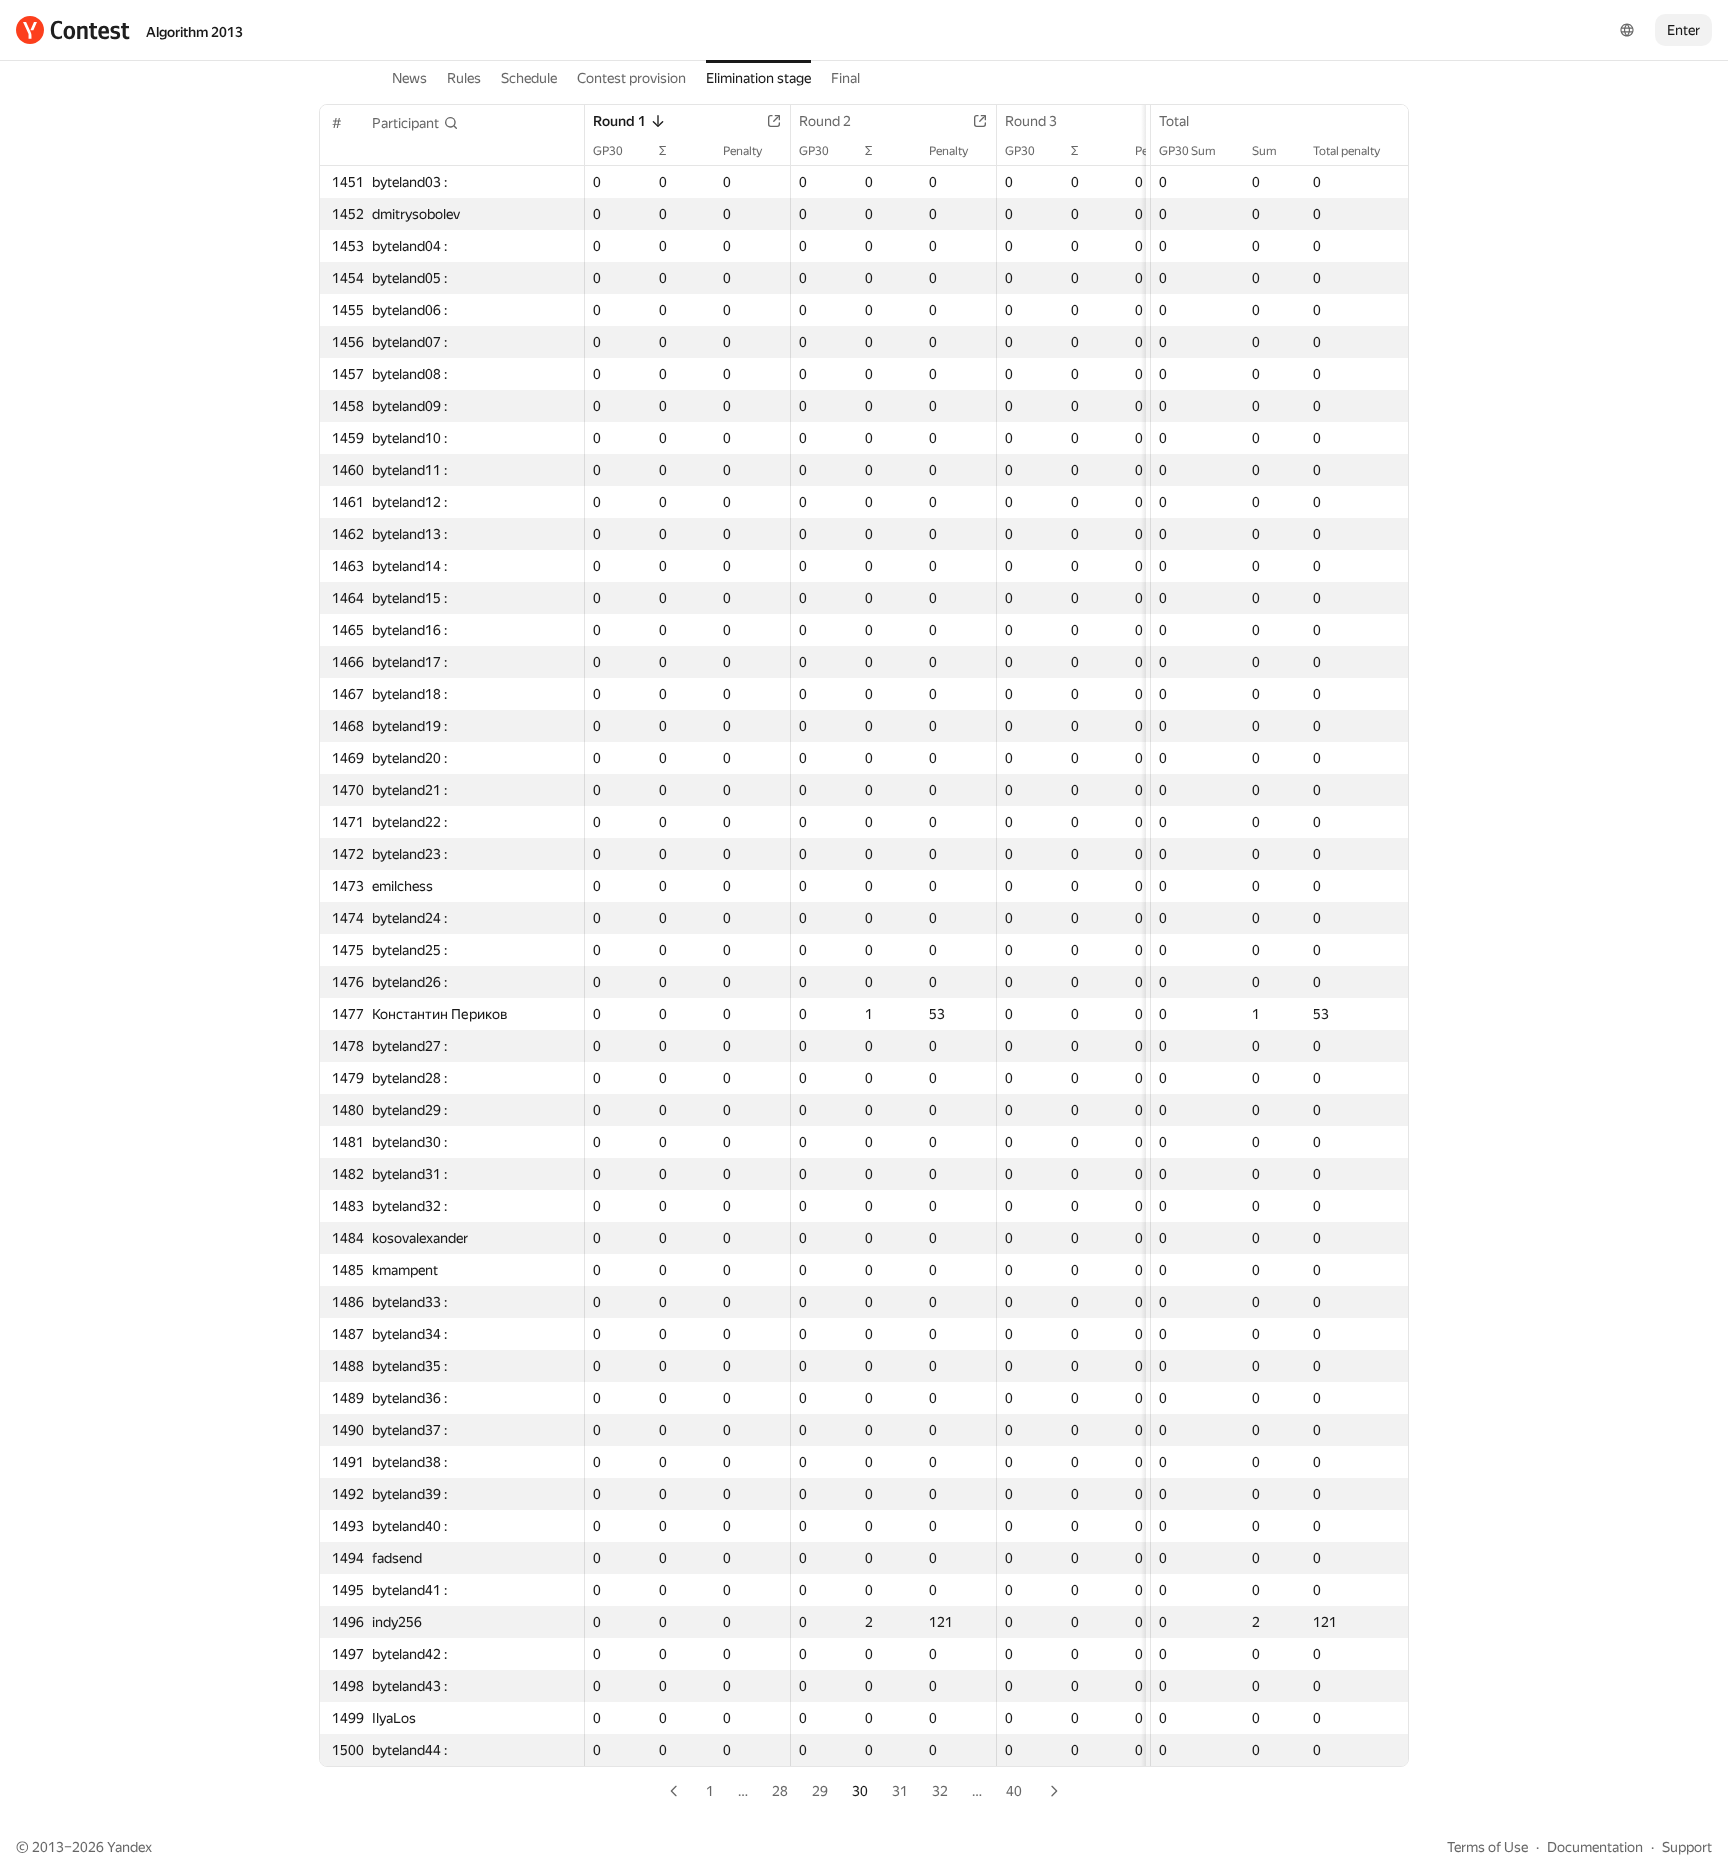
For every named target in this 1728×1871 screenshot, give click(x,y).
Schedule (529, 78)
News (409, 78)
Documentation (1595, 1847)
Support (1687, 1847)
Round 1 (619, 121)
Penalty (742, 151)
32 (940, 1791)
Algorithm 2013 (194, 32)
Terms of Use (1487, 1847)
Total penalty (1346, 151)
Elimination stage (758, 78)
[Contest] (73, 30)
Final (845, 78)
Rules (464, 78)
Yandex (129, 1847)
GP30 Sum (1187, 151)
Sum (1264, 151)
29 (820, 1791)
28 (780, 1791)
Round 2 (825, 121)
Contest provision (631, 78)
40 (1014, 1791)
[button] (415, 123)
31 (900, 1791)
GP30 (608, 151)
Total (1174, 121)
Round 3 (1031, 121)
